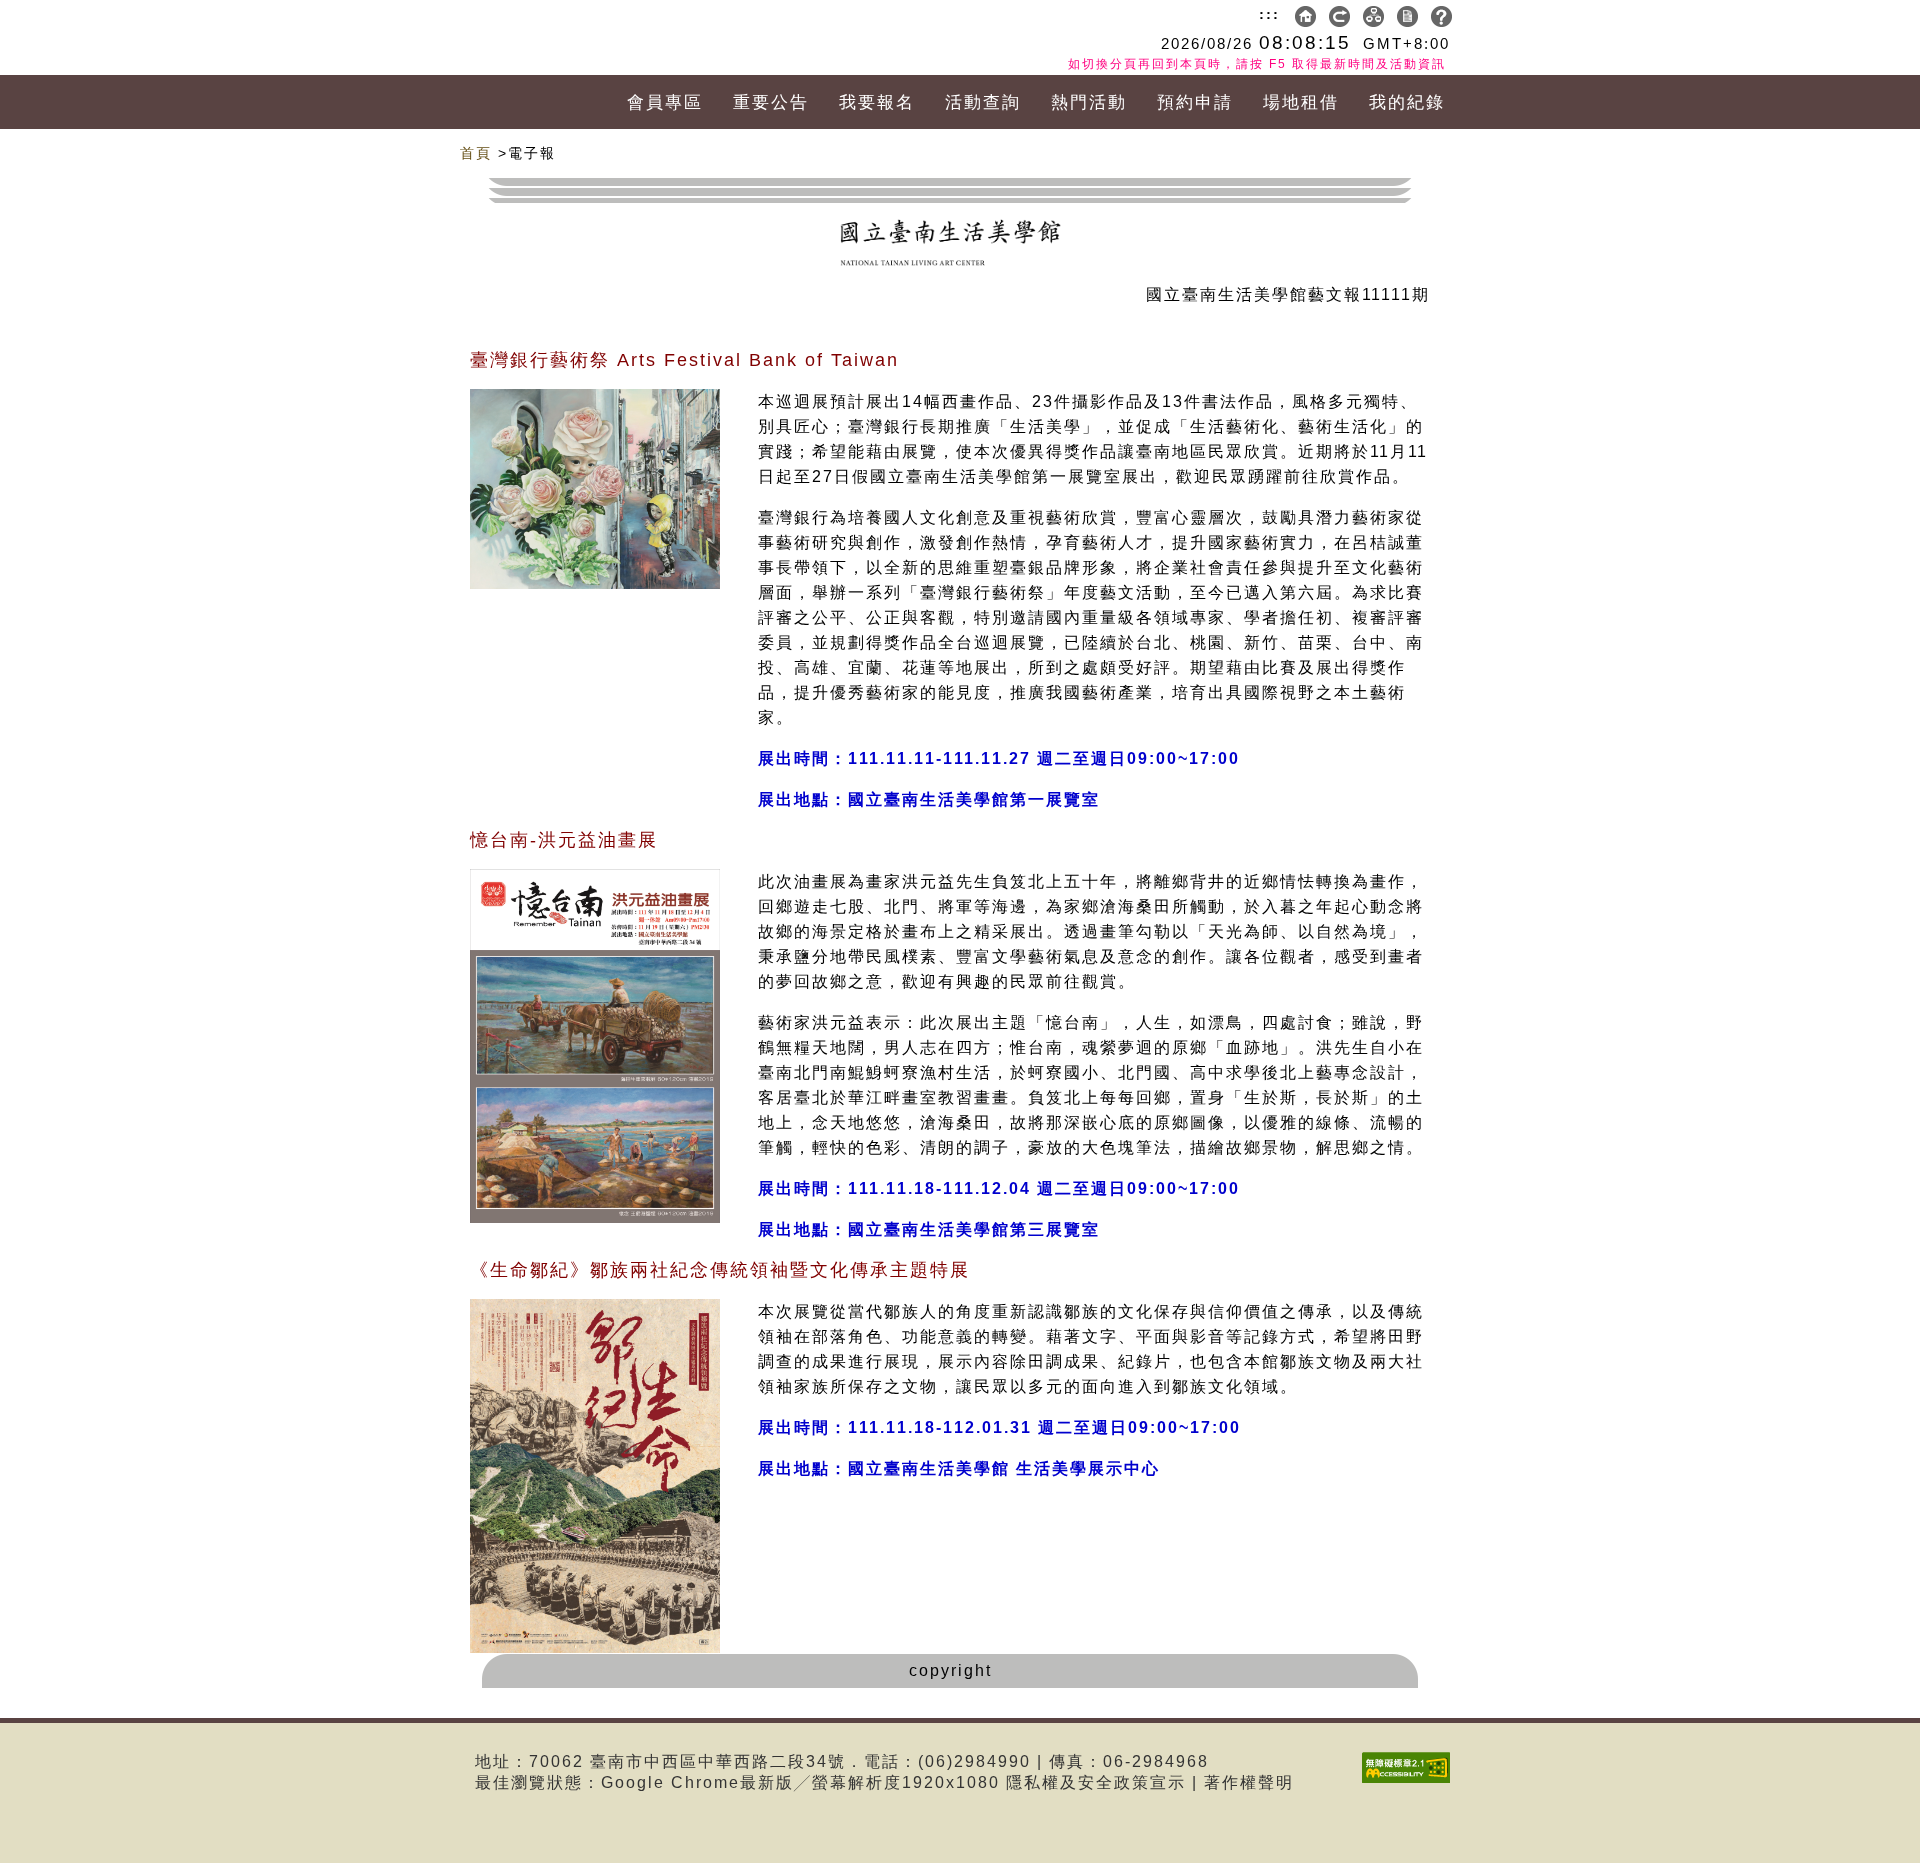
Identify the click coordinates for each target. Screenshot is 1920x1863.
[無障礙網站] (1411, 1782)
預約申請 (1195, 102)
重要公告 (771, 102)
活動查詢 (983, 102)
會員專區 (665, 102)
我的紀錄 (1407, 102)
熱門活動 (1089, 102)
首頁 (476, 153)
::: (1269, 14)
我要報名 (877, 102)
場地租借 (1301, 102)
